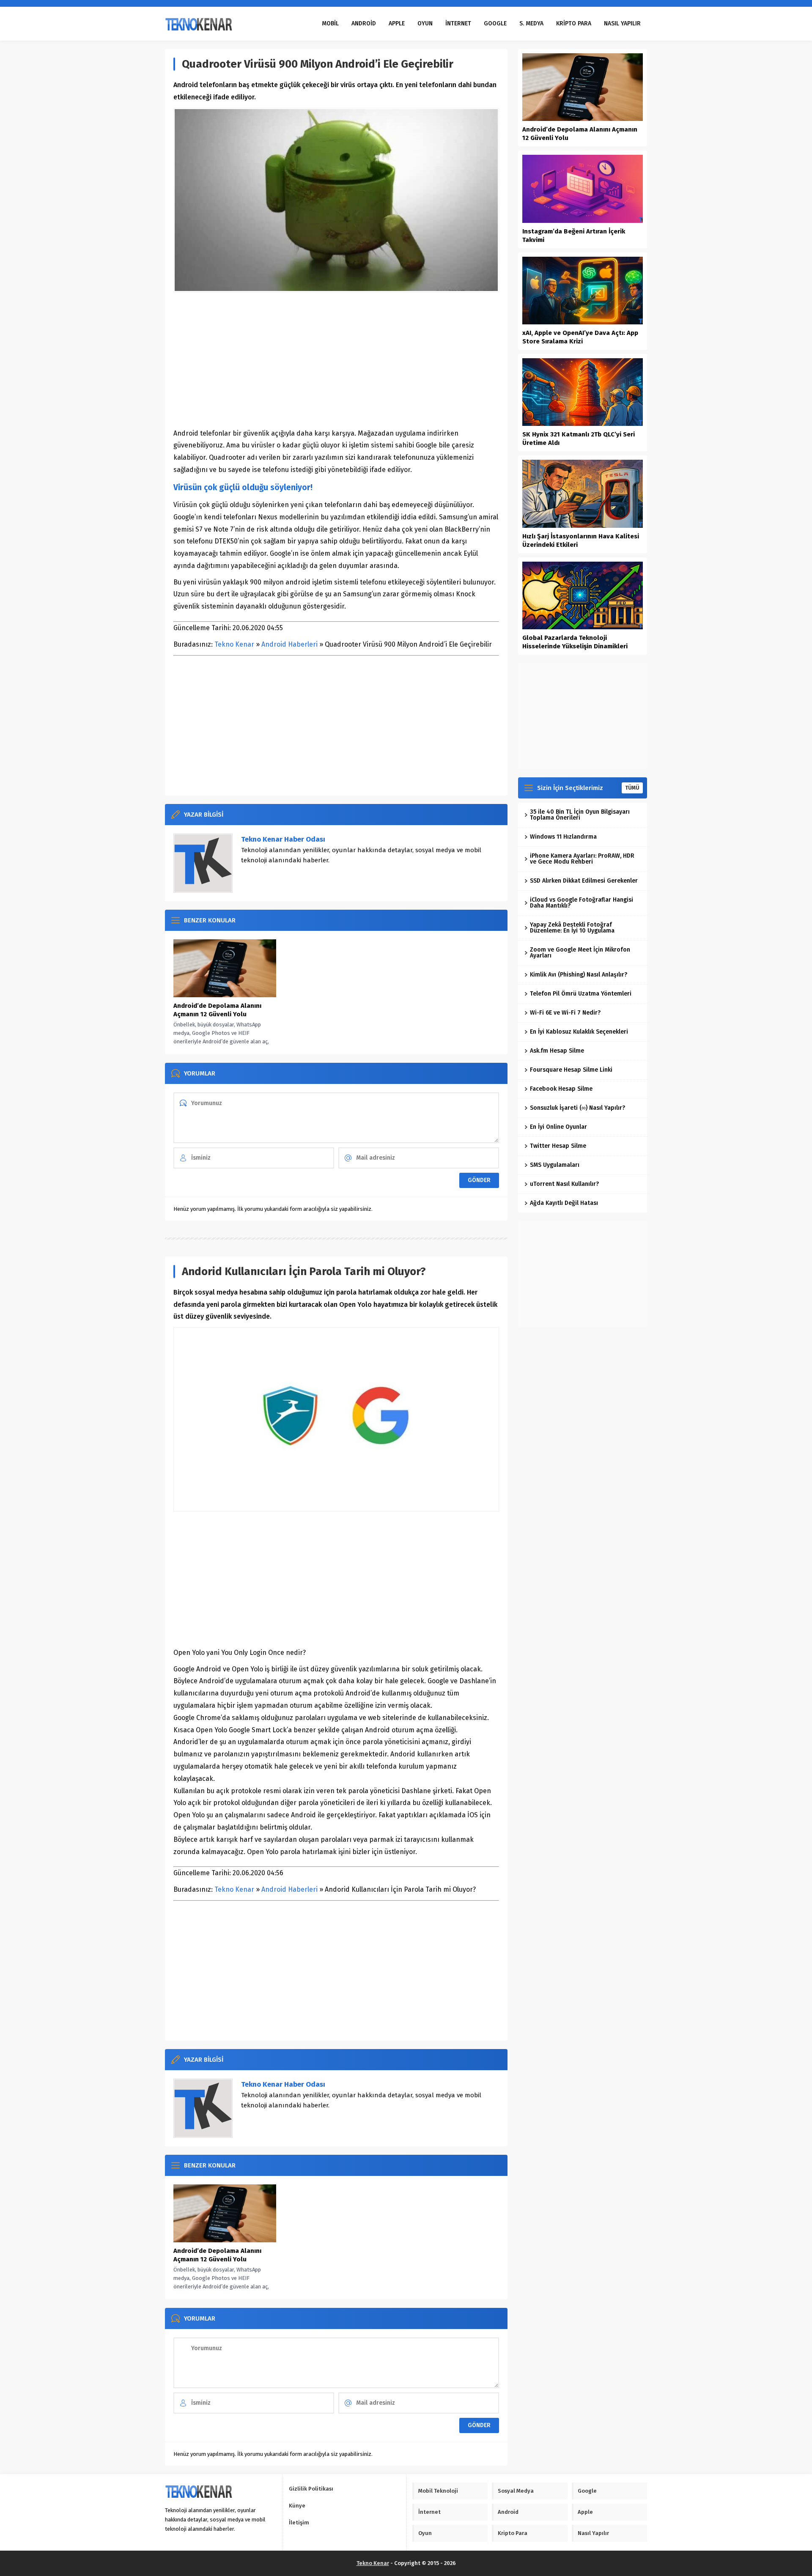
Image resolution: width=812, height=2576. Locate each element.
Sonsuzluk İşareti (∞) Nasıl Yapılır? (577, 1108)
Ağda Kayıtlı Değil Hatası (564, 1203)
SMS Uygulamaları (555, 1165)
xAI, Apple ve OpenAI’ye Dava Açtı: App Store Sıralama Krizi (580, 337)
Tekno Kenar (234, 644)
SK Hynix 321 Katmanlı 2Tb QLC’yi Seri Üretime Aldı (579, 439)
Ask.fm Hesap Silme (557, 1051)
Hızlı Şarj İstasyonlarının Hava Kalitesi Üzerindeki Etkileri (581, 540)
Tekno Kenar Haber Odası (283, 839)
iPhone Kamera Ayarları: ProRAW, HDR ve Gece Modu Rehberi (582, 859)
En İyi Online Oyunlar (558, 1127)
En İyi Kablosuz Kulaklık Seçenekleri (579, 1032)
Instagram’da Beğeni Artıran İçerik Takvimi (574, 236)
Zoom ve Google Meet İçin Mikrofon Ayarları (580, 953)
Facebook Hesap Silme (561, 1089)
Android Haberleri (289, 644)
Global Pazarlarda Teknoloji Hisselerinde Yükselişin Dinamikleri (575, 642)
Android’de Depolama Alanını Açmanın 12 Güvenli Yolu (217, 1010)
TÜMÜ (632, 788)
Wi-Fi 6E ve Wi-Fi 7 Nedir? (565, 1013)
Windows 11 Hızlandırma (563, 837)
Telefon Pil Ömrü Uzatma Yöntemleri (581, 994)
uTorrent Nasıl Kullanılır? (564, 1184)
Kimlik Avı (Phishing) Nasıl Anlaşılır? (579, 975)
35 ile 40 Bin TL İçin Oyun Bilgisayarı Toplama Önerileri (580, 815)
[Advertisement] (336, 360)
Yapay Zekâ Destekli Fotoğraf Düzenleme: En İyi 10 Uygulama (572, 928)
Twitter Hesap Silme (558, 1146)
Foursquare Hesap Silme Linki (571, 1070)
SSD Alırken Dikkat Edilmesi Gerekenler (584, 881)
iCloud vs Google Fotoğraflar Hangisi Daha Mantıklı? (582, 903)
